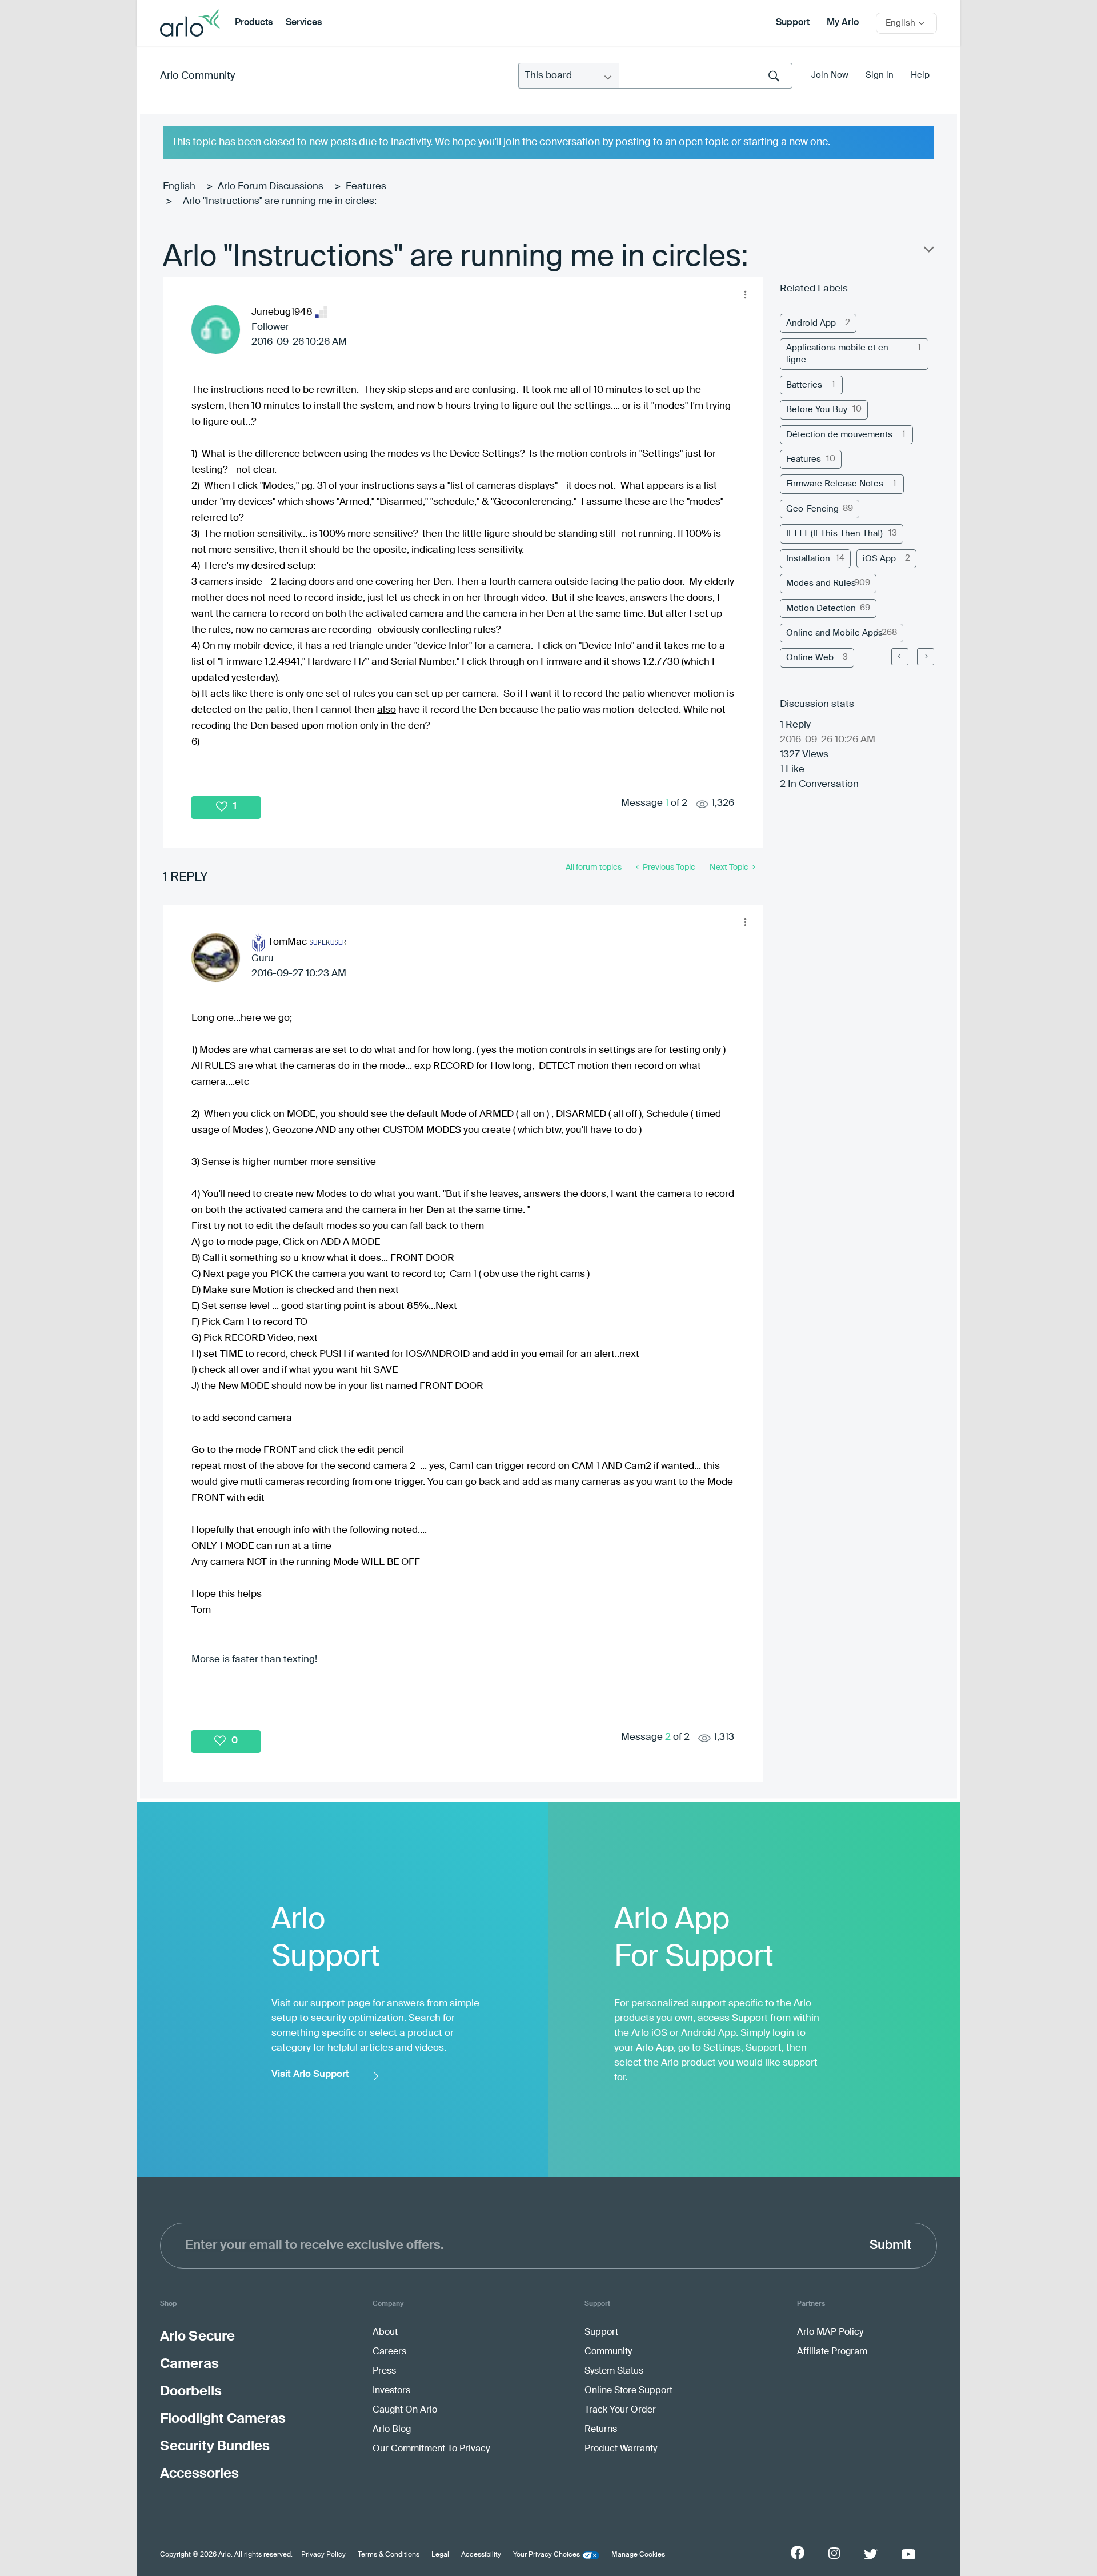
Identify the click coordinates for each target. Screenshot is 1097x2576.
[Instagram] (834, 2553)
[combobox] (706, 76)
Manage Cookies (638, 2555)
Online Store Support (628, 2391)
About (385, 2333)
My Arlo (843, 23)
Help (920, 75)
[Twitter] (871, 2554)
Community (608, 2352)
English (179, 187)
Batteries (804, 385)
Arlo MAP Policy (830, 2333)
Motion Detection (821, 608)
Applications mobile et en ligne (837, 354)
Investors (391, 2391)
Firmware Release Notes (835, 484)
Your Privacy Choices (547, 2555)
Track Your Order (620, 2410)
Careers (389, 2352)
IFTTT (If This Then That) (834, 534)
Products (254, 23)
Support (793, 23)
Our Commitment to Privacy (431, 2449)
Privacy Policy (323, 2555)
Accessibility (481, 2555)
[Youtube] (908, 2554)
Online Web (810, 658)
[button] (745, 294)
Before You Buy (817, 410)
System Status (614, 2371)
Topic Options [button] (928, 252)
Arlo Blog (392, 2430)
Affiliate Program (832, 2352)
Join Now (830, 75)
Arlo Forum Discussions (271, 187)
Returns (601, 2430)
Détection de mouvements (839, 435)
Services (304, 23)
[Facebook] (798, 2553)
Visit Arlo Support (310, 2074)
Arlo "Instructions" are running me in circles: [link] (280, 201)
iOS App (879, 559)
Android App (811, 323)
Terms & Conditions (389, 2555)
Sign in (880, 75)
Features (366, 187)
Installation (808, 559)
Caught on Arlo (405, 2410)
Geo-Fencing (812, 509)
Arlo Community (197, 76)
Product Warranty (621, 2449)
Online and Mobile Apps (834, 633)
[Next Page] (926, 657)
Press (384, 2371)
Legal (440, 2555)
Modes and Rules (821, 583)
